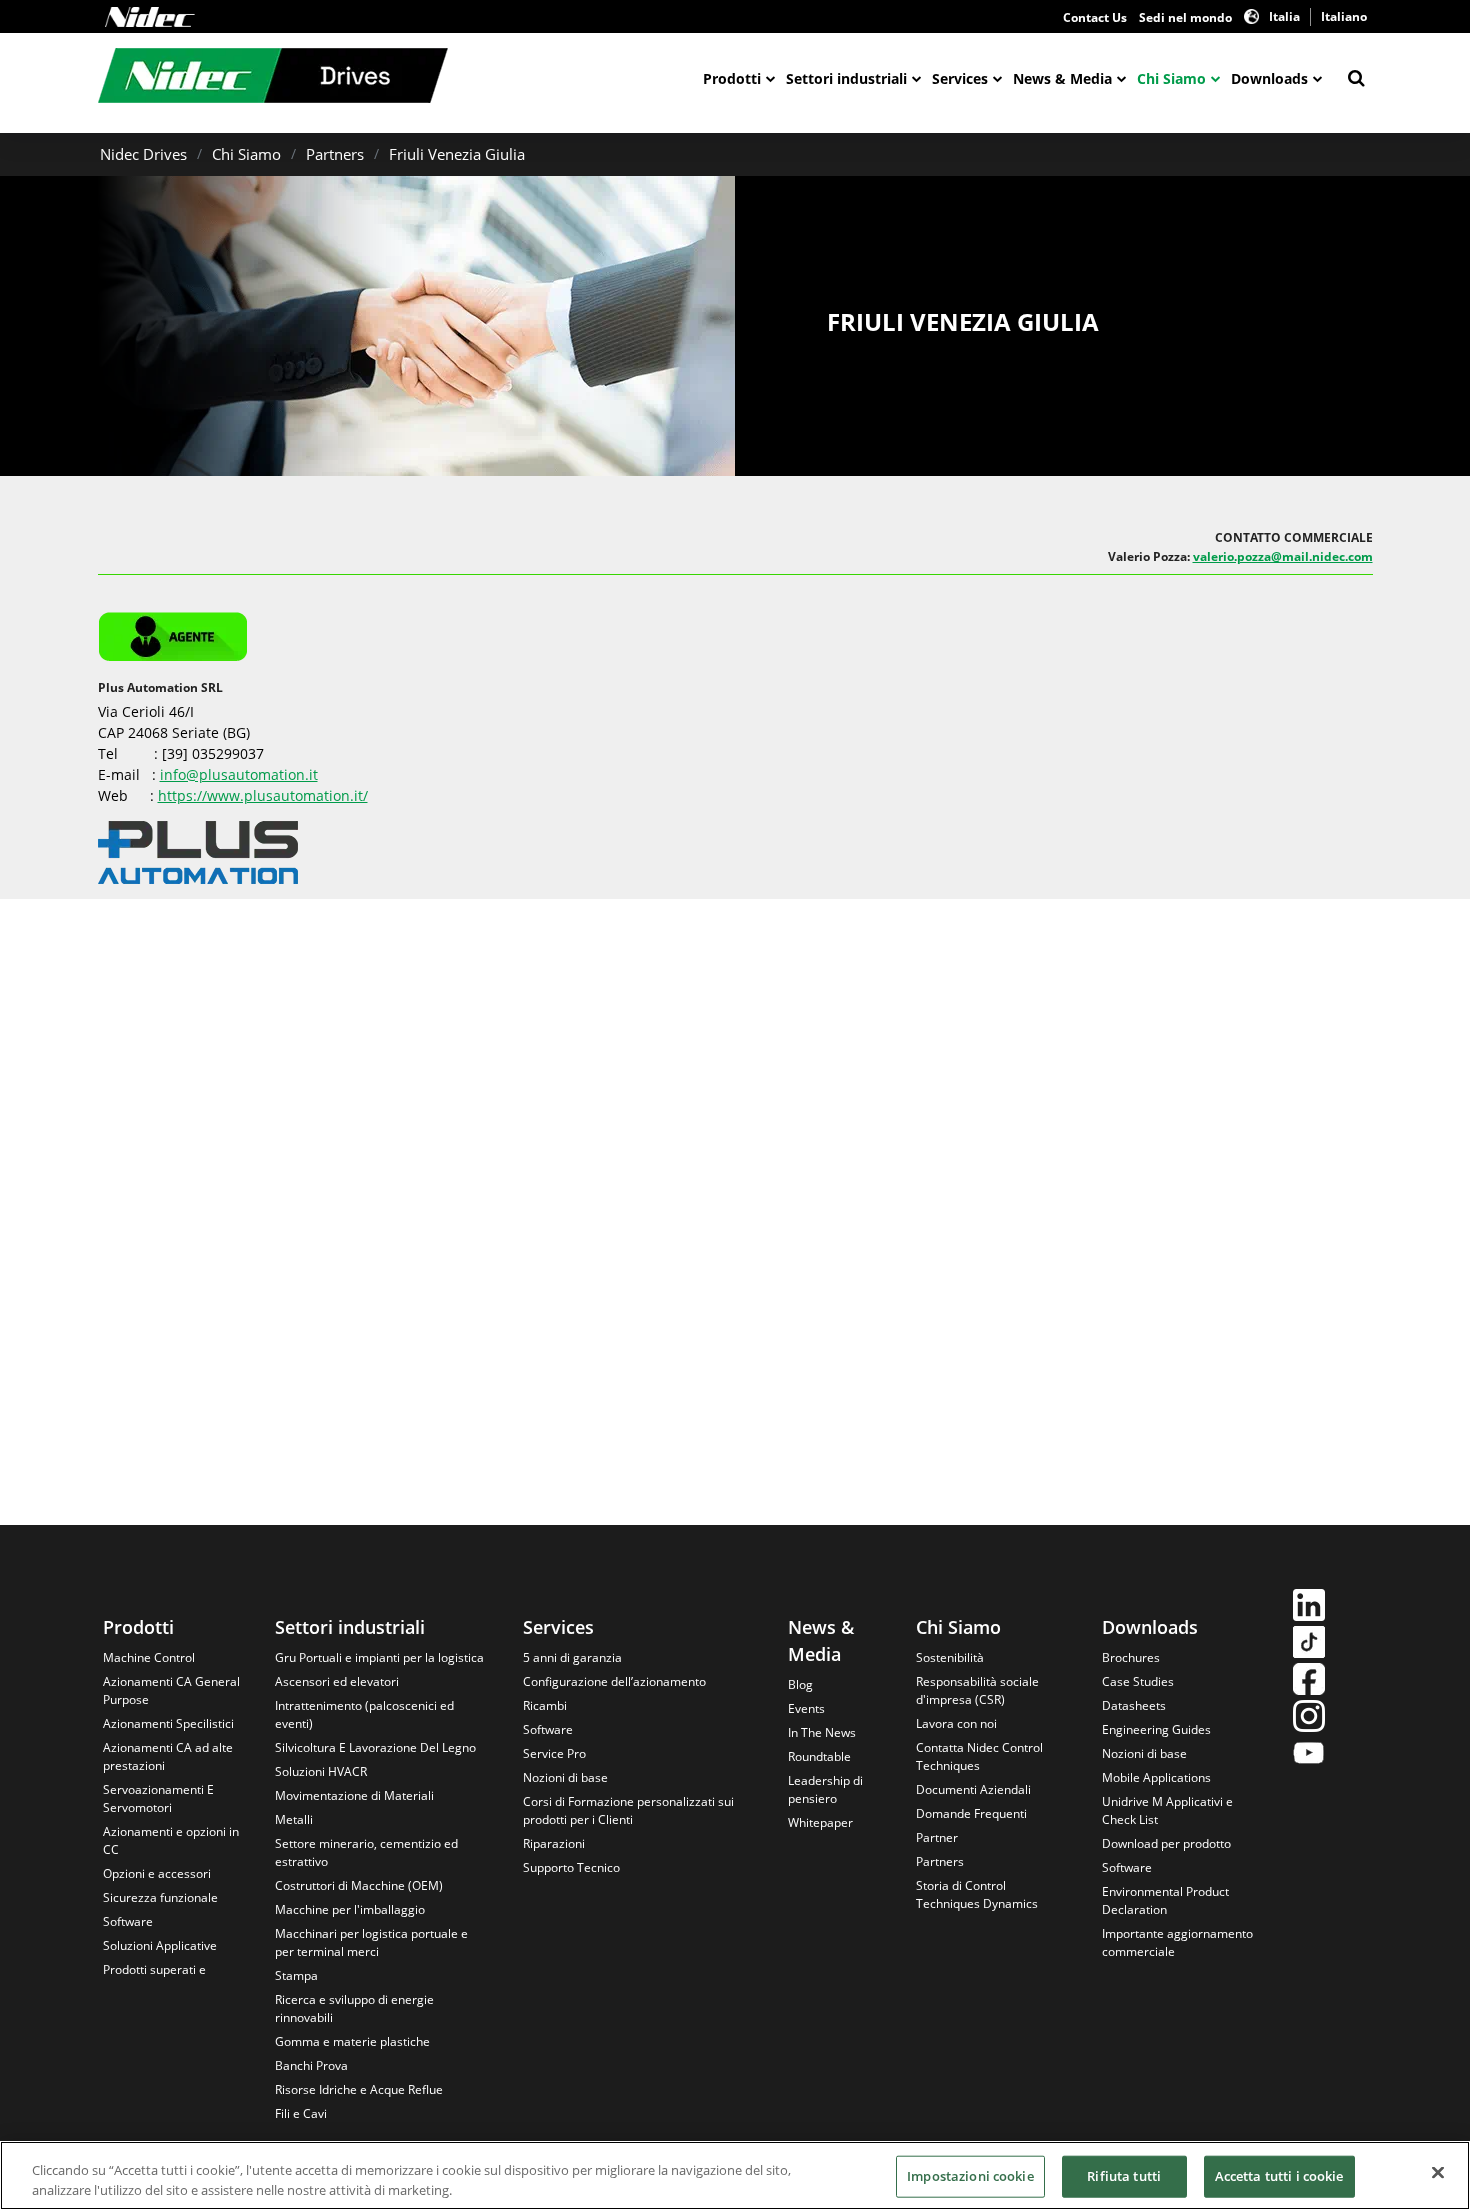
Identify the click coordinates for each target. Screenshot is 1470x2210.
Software (128, 1921)
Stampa (296, 1975)
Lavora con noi (956, 1723)
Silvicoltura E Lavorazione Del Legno (375, 1747)
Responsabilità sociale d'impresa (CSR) (977, 1690)
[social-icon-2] (1309, 1644)
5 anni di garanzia (572, 1657)
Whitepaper (820, 1822)
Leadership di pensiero (825, 1789)
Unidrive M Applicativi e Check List (1167, 1810)
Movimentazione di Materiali (354, 1795)
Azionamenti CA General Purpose (171, 1690)
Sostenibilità (950, 1657)
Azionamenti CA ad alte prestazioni (168, 1756)
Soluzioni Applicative (160, 1945)
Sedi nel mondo (1185, 17)
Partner (937, 1837)
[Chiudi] (1438, 2173)
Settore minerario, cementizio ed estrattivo (366, 1852)
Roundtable (819, 1756)
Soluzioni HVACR (321, 1771)
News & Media (1062, 78)
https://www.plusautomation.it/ (263, 795)
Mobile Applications (1156, 1777)
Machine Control (149, 1657)
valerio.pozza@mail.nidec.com (1283, 556)
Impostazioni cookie (970, 2176)
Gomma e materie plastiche (352, 2041)
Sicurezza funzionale (160, 1897)
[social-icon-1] (1309, 1607)
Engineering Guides (1156, 1729)
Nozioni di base (565, 1777)
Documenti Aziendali (973, 1789)
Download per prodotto (1166, 1843)
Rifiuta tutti (1124, 2176)
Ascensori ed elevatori (337, 1681)
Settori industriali (846, 78)
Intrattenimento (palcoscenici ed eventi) (364, 1714)
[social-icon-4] (1309, 1718)
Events (806, 1708)
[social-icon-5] (1309, 1755)
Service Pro (554, 1753)
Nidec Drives (143, 154)
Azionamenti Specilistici (168, 1723)
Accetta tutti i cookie (1279, 2176)
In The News (822, 1732)
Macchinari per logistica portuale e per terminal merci (371, 1942)
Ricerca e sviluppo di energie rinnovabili (354, 2008)
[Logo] (150, 17)
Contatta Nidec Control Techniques (979, 1756)
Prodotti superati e (154, 1969)
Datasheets (1134, 1705)
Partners (335, 154)
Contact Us (1095, 17)
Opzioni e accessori (157, 1873)
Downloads (1269, 78)
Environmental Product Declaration (1165, 1900)
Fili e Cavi (301, 2113)
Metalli (294, 1819)
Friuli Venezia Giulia (457, 154)
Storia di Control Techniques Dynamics (977, 1894)
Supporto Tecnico (571, 1867)
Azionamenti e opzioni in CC (171, 1840)
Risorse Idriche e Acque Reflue (359, 2089)
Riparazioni (554, 1843)
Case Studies (1138, 1681)
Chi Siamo (1171, 78)
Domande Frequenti (971, 1813)
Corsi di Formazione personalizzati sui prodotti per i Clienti (628, 1810)
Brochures (1131, 1657)
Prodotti (732, 78)
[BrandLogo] (273, 78)
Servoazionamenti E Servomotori (158, 1798)
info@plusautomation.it (239, 774)
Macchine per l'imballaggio (350, 1909)
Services (960, 78)
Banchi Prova (311, 2065)
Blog (800, 1684)
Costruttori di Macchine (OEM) (359, 1885)
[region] (735, 2175)
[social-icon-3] (1309, 1681)
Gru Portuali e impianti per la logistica (379, 1657)
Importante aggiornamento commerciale (1177, 1942)
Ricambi (545, 1705)
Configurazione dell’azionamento (614, 1681)
